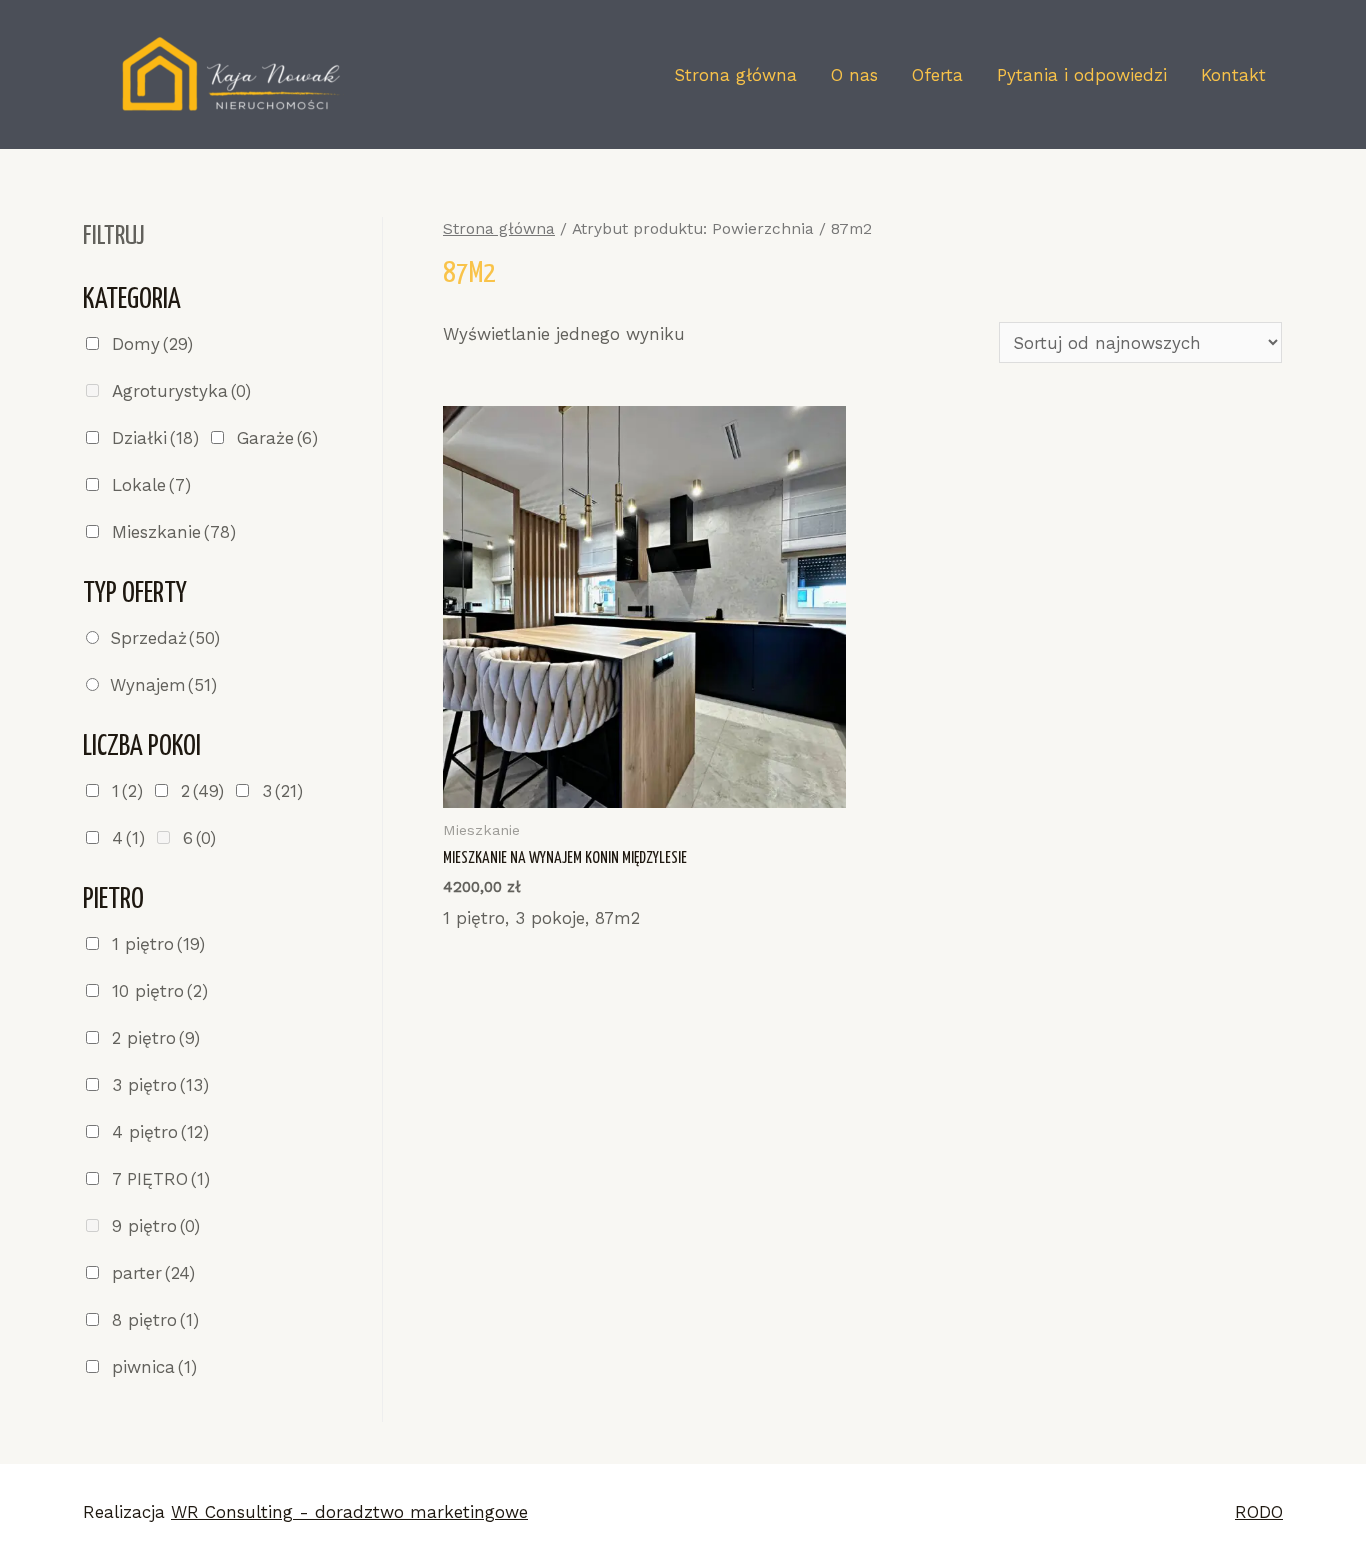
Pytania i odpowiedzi (1082, 75)
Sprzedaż (165, 638)
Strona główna (735, 75)
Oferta (937, 75)
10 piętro (160, 991)
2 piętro (156, 1038)
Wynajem (163, 685)
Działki (155, 438)
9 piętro (156, 1226)
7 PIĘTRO (161, 1179)
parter (153, 1273)
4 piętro (160, 1132)
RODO (1259, 1512)
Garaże (277, 438)
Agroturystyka (181, 391)
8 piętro (155, 1320)
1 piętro (158, 944)
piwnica (154, 1367)
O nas (854, 75)
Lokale (151, 485)
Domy (152, 344)
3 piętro (160, 1085)
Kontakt (1233, 75)
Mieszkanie (174, 532)
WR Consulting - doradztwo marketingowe (349, 1512)
